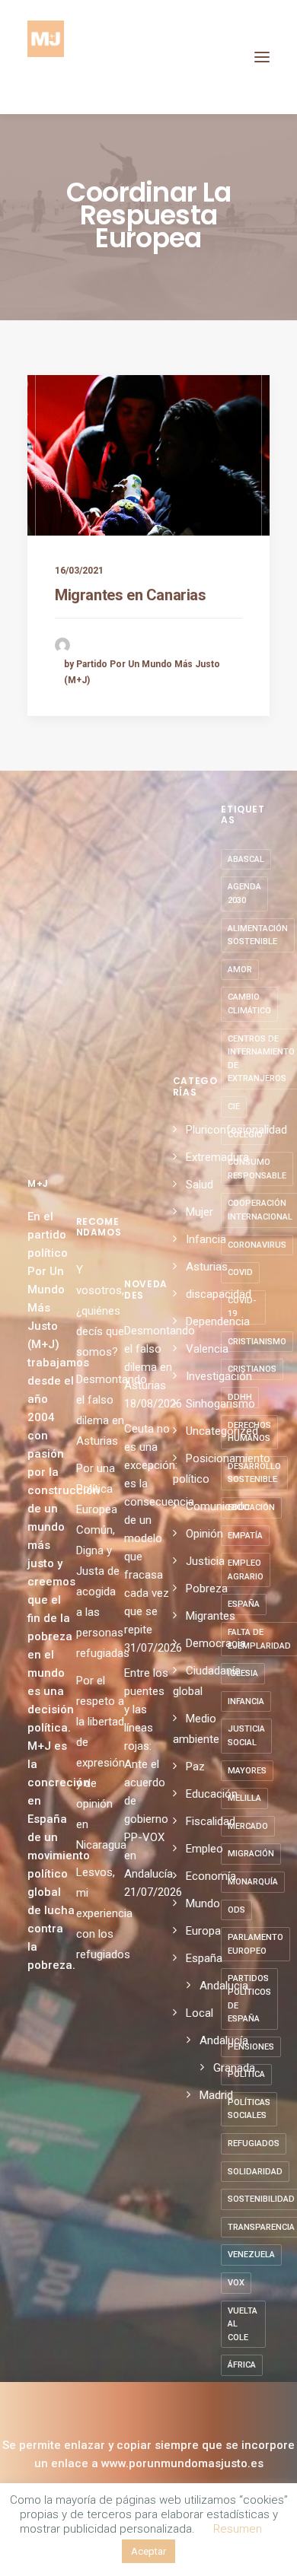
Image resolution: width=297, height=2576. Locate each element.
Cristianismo (257, 1342)
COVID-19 (242, 1307)
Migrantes (211, 1616)
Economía (211, 1876)
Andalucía (224, 2040)
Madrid (216, 2095)
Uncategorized (222, 1431)
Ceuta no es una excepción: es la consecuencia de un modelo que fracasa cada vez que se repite (148, 1529)
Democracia (216, 1643)
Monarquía (253, 1882)
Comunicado (218, 1506)
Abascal (246, 859)
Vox (236, 2283)
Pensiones (251, 2047)
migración (251, 1854)
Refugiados (254, 2143)
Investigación (219, 1376)
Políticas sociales (249, 2109)
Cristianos (252, 1369)
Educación (212, 1794)
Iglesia (243, 1673)
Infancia (206, 1239)
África (242, 2365)
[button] (262, 57)
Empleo (204, 1849)
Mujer (200, 1212)
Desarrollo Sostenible (254, 1473)
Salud (200, 1185)
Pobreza (207, 1589)
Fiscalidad (211, 1821)
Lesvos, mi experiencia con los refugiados (104, 1913)
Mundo (203, 1903)
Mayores (247, 1771)
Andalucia (224, 1986)
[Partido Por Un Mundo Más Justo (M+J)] (46, 57)
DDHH (240, 1397)
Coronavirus (257, 1245)
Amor (240, 970)
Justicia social (246, 1736)
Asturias (207, 1267)
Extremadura (217, 1157)
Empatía (245, 1536)
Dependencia (218, 1321)
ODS (236, 1910)
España (204, 1958)
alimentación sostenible (258, 935)
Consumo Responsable (257, 1169)
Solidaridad (255, 2172)
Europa (203, 1931)
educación (251, 1507)
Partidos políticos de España (249, 1999)
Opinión (204, 1534)
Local (200, 2013)
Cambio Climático (249, 1004)
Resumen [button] (238, 2529)
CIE (234, 1107)
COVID (240, 1272)
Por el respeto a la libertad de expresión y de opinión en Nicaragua (101, 1763)
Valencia (207, 1349)
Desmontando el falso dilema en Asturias (148, 1358)
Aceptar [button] (148, 2551)
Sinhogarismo (220, 1404)
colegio (245, 1135)
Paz (195, 1767)
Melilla (244, 1798)
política (246, 2074)
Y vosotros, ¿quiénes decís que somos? (100, 1311)
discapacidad (219, 1294)
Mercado (248, 1826)
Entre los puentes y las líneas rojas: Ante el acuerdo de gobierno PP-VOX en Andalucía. (148, 1773)
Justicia (205, 1561)
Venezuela (251, 2255)
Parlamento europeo (255, 1944)
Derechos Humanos (249, 1432)
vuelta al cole (243, 2324)
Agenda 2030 (244, 894)
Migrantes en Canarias (131, 595)
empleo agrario (246, 1570)
